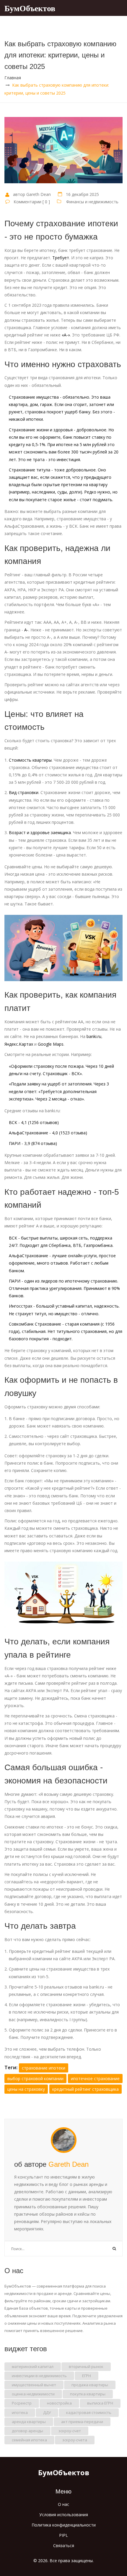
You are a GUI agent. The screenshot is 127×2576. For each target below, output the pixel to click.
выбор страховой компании (35, 2079)
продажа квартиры (90, 2385)
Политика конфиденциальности (64, 2525)
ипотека (20, 2412)
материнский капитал (33, 2367)
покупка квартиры (88, 2394)
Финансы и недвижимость (92, 202)
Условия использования (64, 2515)
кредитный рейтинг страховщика (86, 2089)
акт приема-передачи (82, 2422)
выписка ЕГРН (100, 2403)
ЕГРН (87, 2376)
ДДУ (47, 2412)
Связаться (64, 2546)
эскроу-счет (70, 2431)
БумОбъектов (30, 8)
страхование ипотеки (44, 2068)
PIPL (63, 2535)
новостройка (59, 2403)
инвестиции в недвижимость (39, 2376)
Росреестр (22, 2403)
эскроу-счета (75, 2440)
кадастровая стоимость (89, 2412)
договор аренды (27, 2431)
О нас (63, 2504)
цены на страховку (26, 2089)
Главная (13, 78)
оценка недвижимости (33, 2394)
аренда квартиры (29, 2422)
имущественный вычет (34, 2385)
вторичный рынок (86, 2367)
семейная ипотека (29, 2440)
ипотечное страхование (95, 2079)
